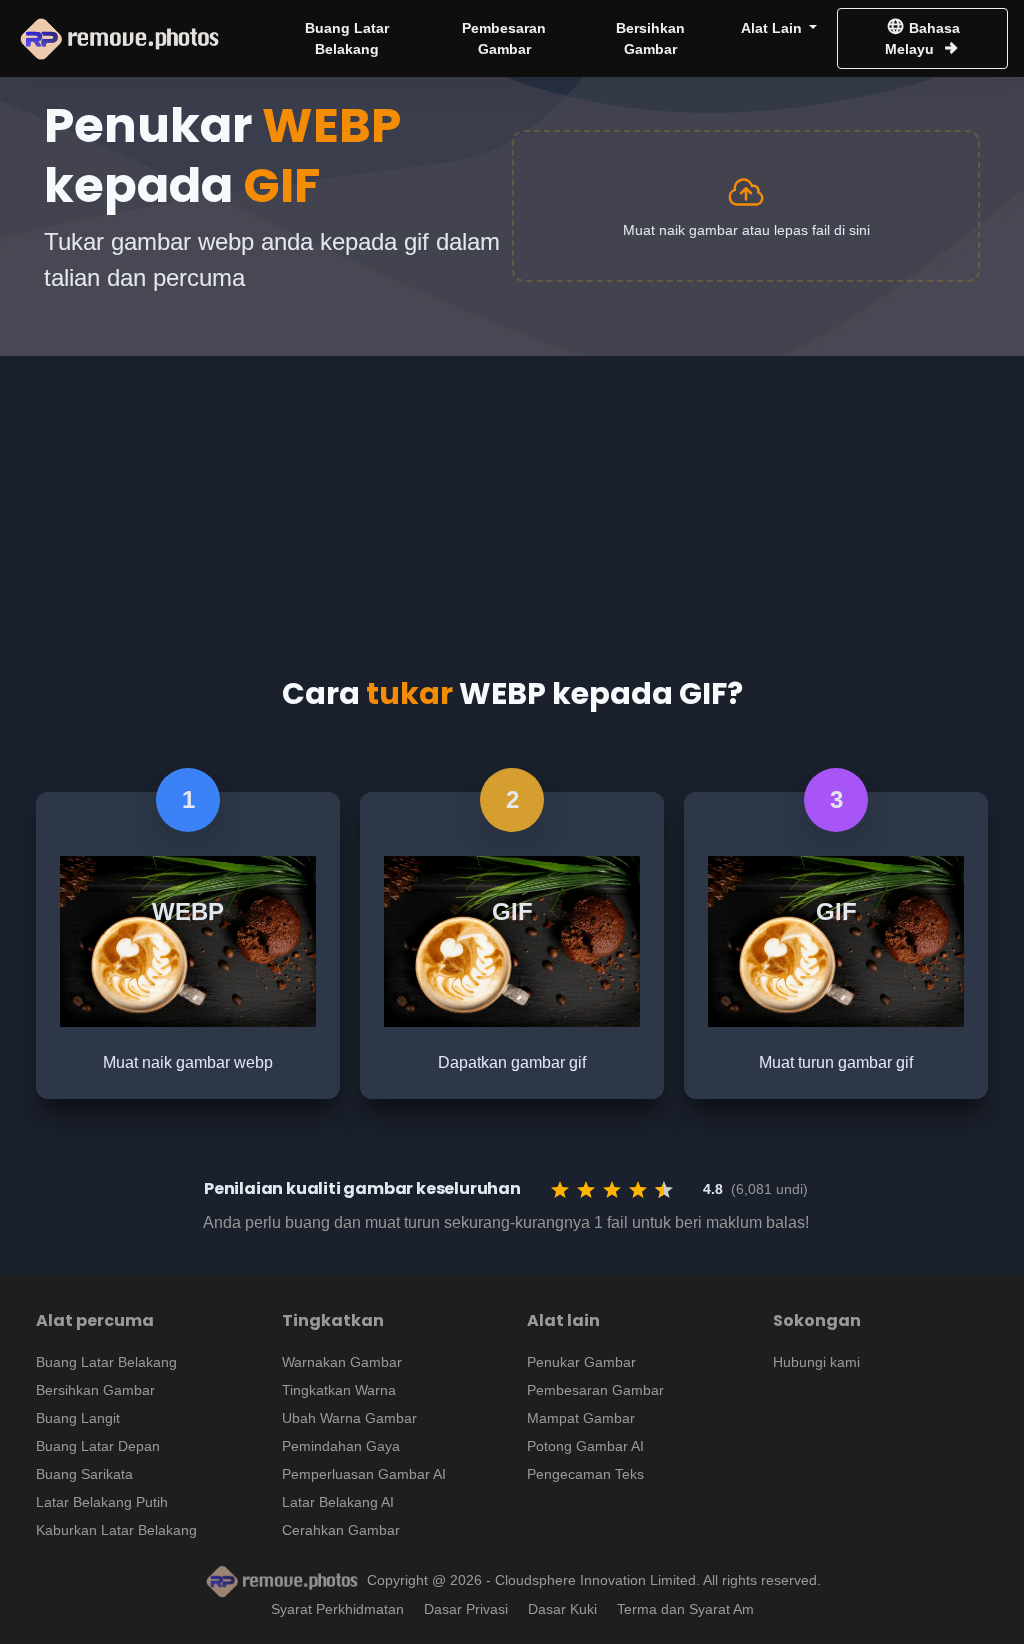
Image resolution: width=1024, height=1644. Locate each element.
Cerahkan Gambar (341, 1530)
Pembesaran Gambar (504, 38)
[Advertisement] (512, 496)
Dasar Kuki (562, 1609)
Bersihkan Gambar (650, 38)
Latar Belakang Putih (102, 1502)
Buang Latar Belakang (347, 38)
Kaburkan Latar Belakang (116, 1530)
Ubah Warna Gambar (349, 1418)
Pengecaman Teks (585, 1474)
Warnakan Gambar (342, 1362)
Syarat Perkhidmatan (337, 1609)
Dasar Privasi (466, 1609)
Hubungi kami (816, 1362)
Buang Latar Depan (98, 1446)
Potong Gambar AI (585, 1446)
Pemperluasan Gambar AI (364, 1474)
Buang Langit (78, 1418)
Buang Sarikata (84, 1474)
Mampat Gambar (581, 1418)
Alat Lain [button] (773, 28)
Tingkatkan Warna (339, 1390)
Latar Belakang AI (338, 1502)
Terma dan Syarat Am (685, 1609)
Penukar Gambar (581, 1362)
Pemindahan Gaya (341, 1446)
